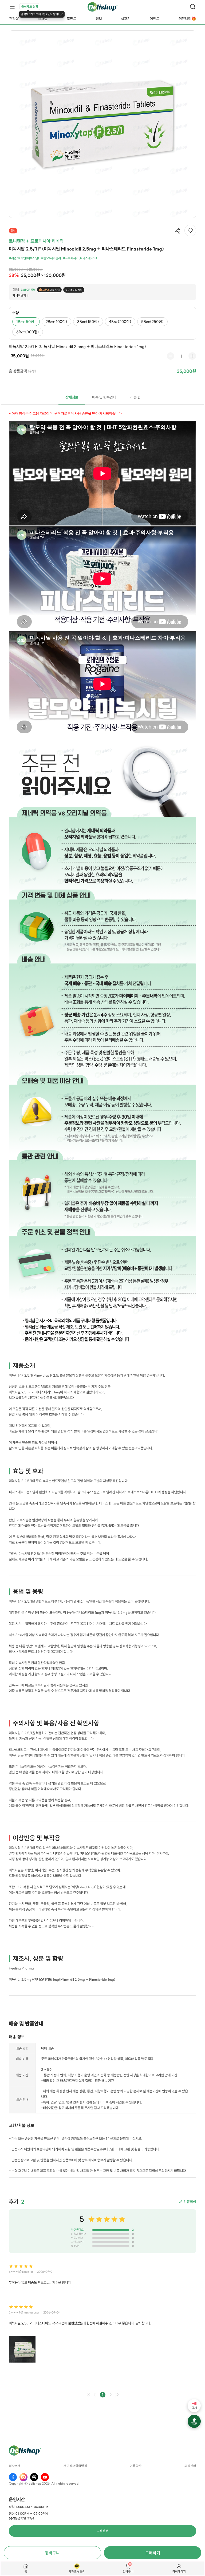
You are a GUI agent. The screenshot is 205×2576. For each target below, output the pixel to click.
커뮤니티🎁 (187, 19)
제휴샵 (43, 19)
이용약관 (136, 2466)
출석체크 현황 (30, 7)
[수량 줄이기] (171, 356)
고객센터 (190, 2466)
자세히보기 (19, 296)
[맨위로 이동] (194, 2421)
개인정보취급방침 (75, 2466)
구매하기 (153, 2553)
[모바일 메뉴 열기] (12, 7)
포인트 (72, 19)
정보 (99, 19)
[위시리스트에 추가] (190, 230)
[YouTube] (45, 2477)
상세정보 (72, 397)
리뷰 (135, 397)
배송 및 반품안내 (104, 397)
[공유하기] (178, 231)
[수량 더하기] (192, 356)
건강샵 (14, 19)
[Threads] (34, 2477)
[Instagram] (23, 2477)
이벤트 (155, 19)
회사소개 (15, 2466)
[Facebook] (13, 2477)
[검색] (193, 7)
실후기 (126, 19)
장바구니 (52, 2553)
